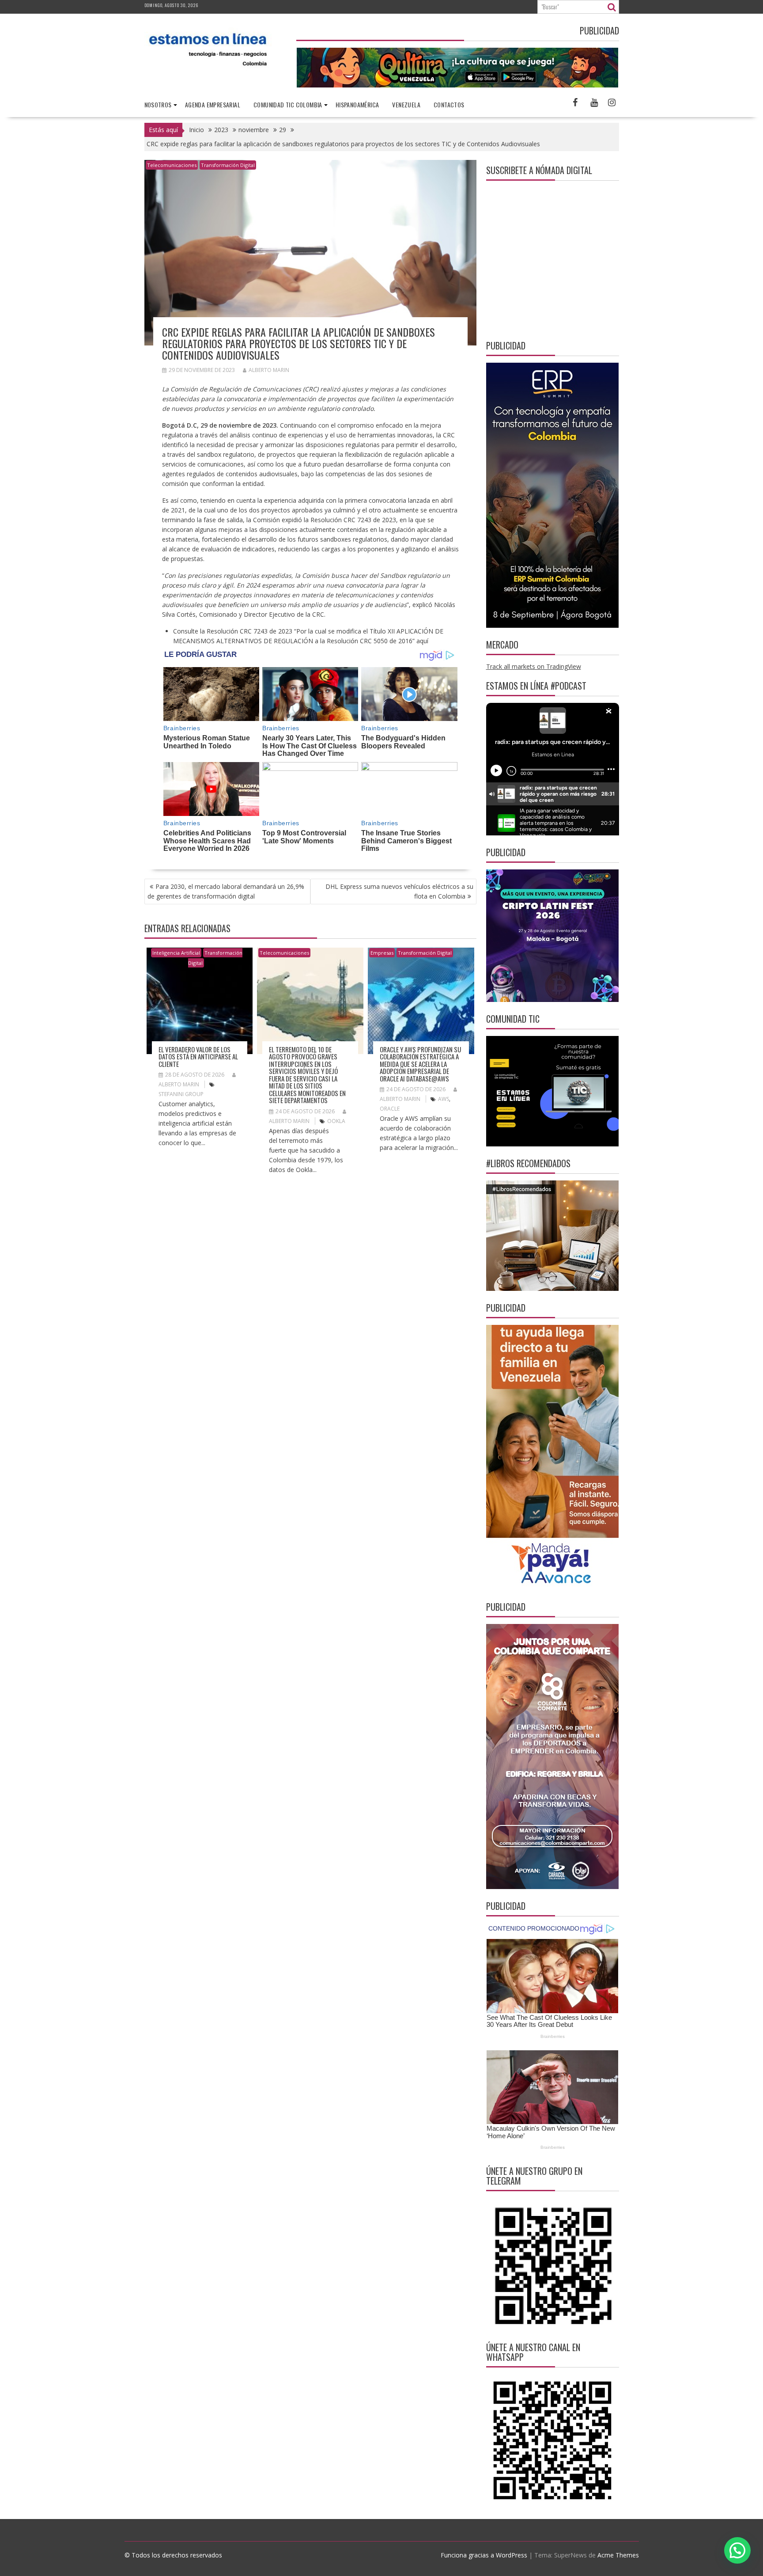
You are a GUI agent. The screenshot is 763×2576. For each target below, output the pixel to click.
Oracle (390, 1109)
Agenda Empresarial (213, 104)
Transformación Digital (228, 165)
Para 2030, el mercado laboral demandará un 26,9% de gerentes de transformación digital (226, 891)
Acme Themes (618, 2555)
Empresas (382, 953)
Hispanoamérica (357, 104)
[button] (737, 2550)
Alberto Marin (269, 370)
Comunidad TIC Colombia (288, 104)
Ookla (336, 1121)
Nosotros (158, 104)
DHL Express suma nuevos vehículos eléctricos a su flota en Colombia (399, 891)
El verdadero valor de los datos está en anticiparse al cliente (198, 1057)
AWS (444, 1099)
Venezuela (406, 104)
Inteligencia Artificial (176, 953)
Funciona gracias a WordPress (484, 2555)
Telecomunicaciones (172, 165)
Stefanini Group (181, 1094)
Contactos (449, 104)
